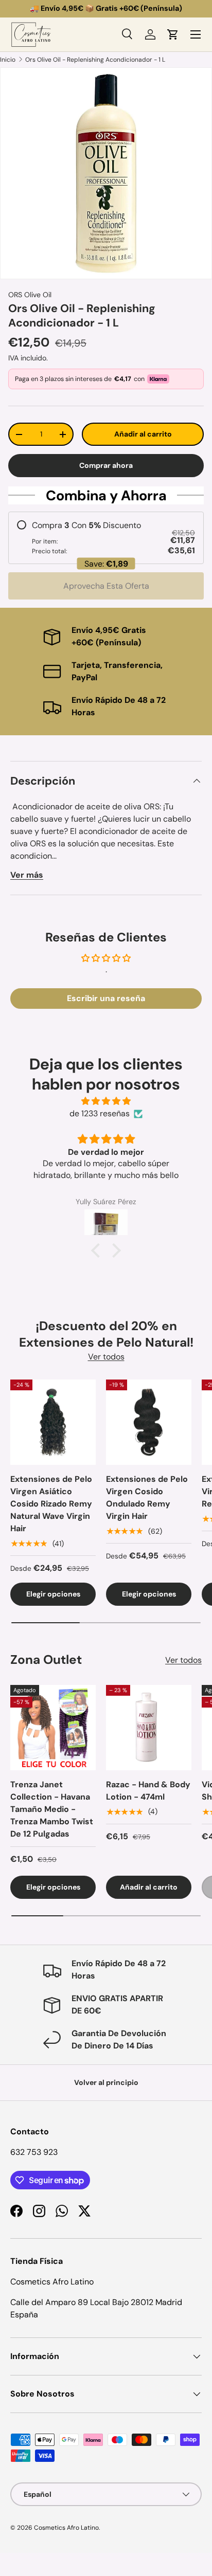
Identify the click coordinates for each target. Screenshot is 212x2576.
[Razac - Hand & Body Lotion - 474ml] (149, 1728)
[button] (173, 34)
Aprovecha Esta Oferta (106, 586)
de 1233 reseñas (100, 1113)
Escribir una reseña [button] (106, 998)
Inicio (8, 60)
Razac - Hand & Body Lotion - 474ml (148, 1791)
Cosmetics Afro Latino (66, 2528)
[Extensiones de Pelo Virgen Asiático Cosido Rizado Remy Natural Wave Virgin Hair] (53, 1422)
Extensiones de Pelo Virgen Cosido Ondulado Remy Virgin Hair (147, 1498)
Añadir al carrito (143, 434)
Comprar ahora (106, 465)
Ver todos (106, 1357)
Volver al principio (106, 2082)
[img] (106, 1101)
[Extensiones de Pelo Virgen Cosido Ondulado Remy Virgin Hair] (149, 1422)
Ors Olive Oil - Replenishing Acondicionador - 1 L (95, 60)
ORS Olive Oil (30, 295)
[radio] (106, 538)
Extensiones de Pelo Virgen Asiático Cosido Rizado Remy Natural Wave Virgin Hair (51, 1504)
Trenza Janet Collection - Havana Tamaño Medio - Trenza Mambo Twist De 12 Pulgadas (52, 1809)
